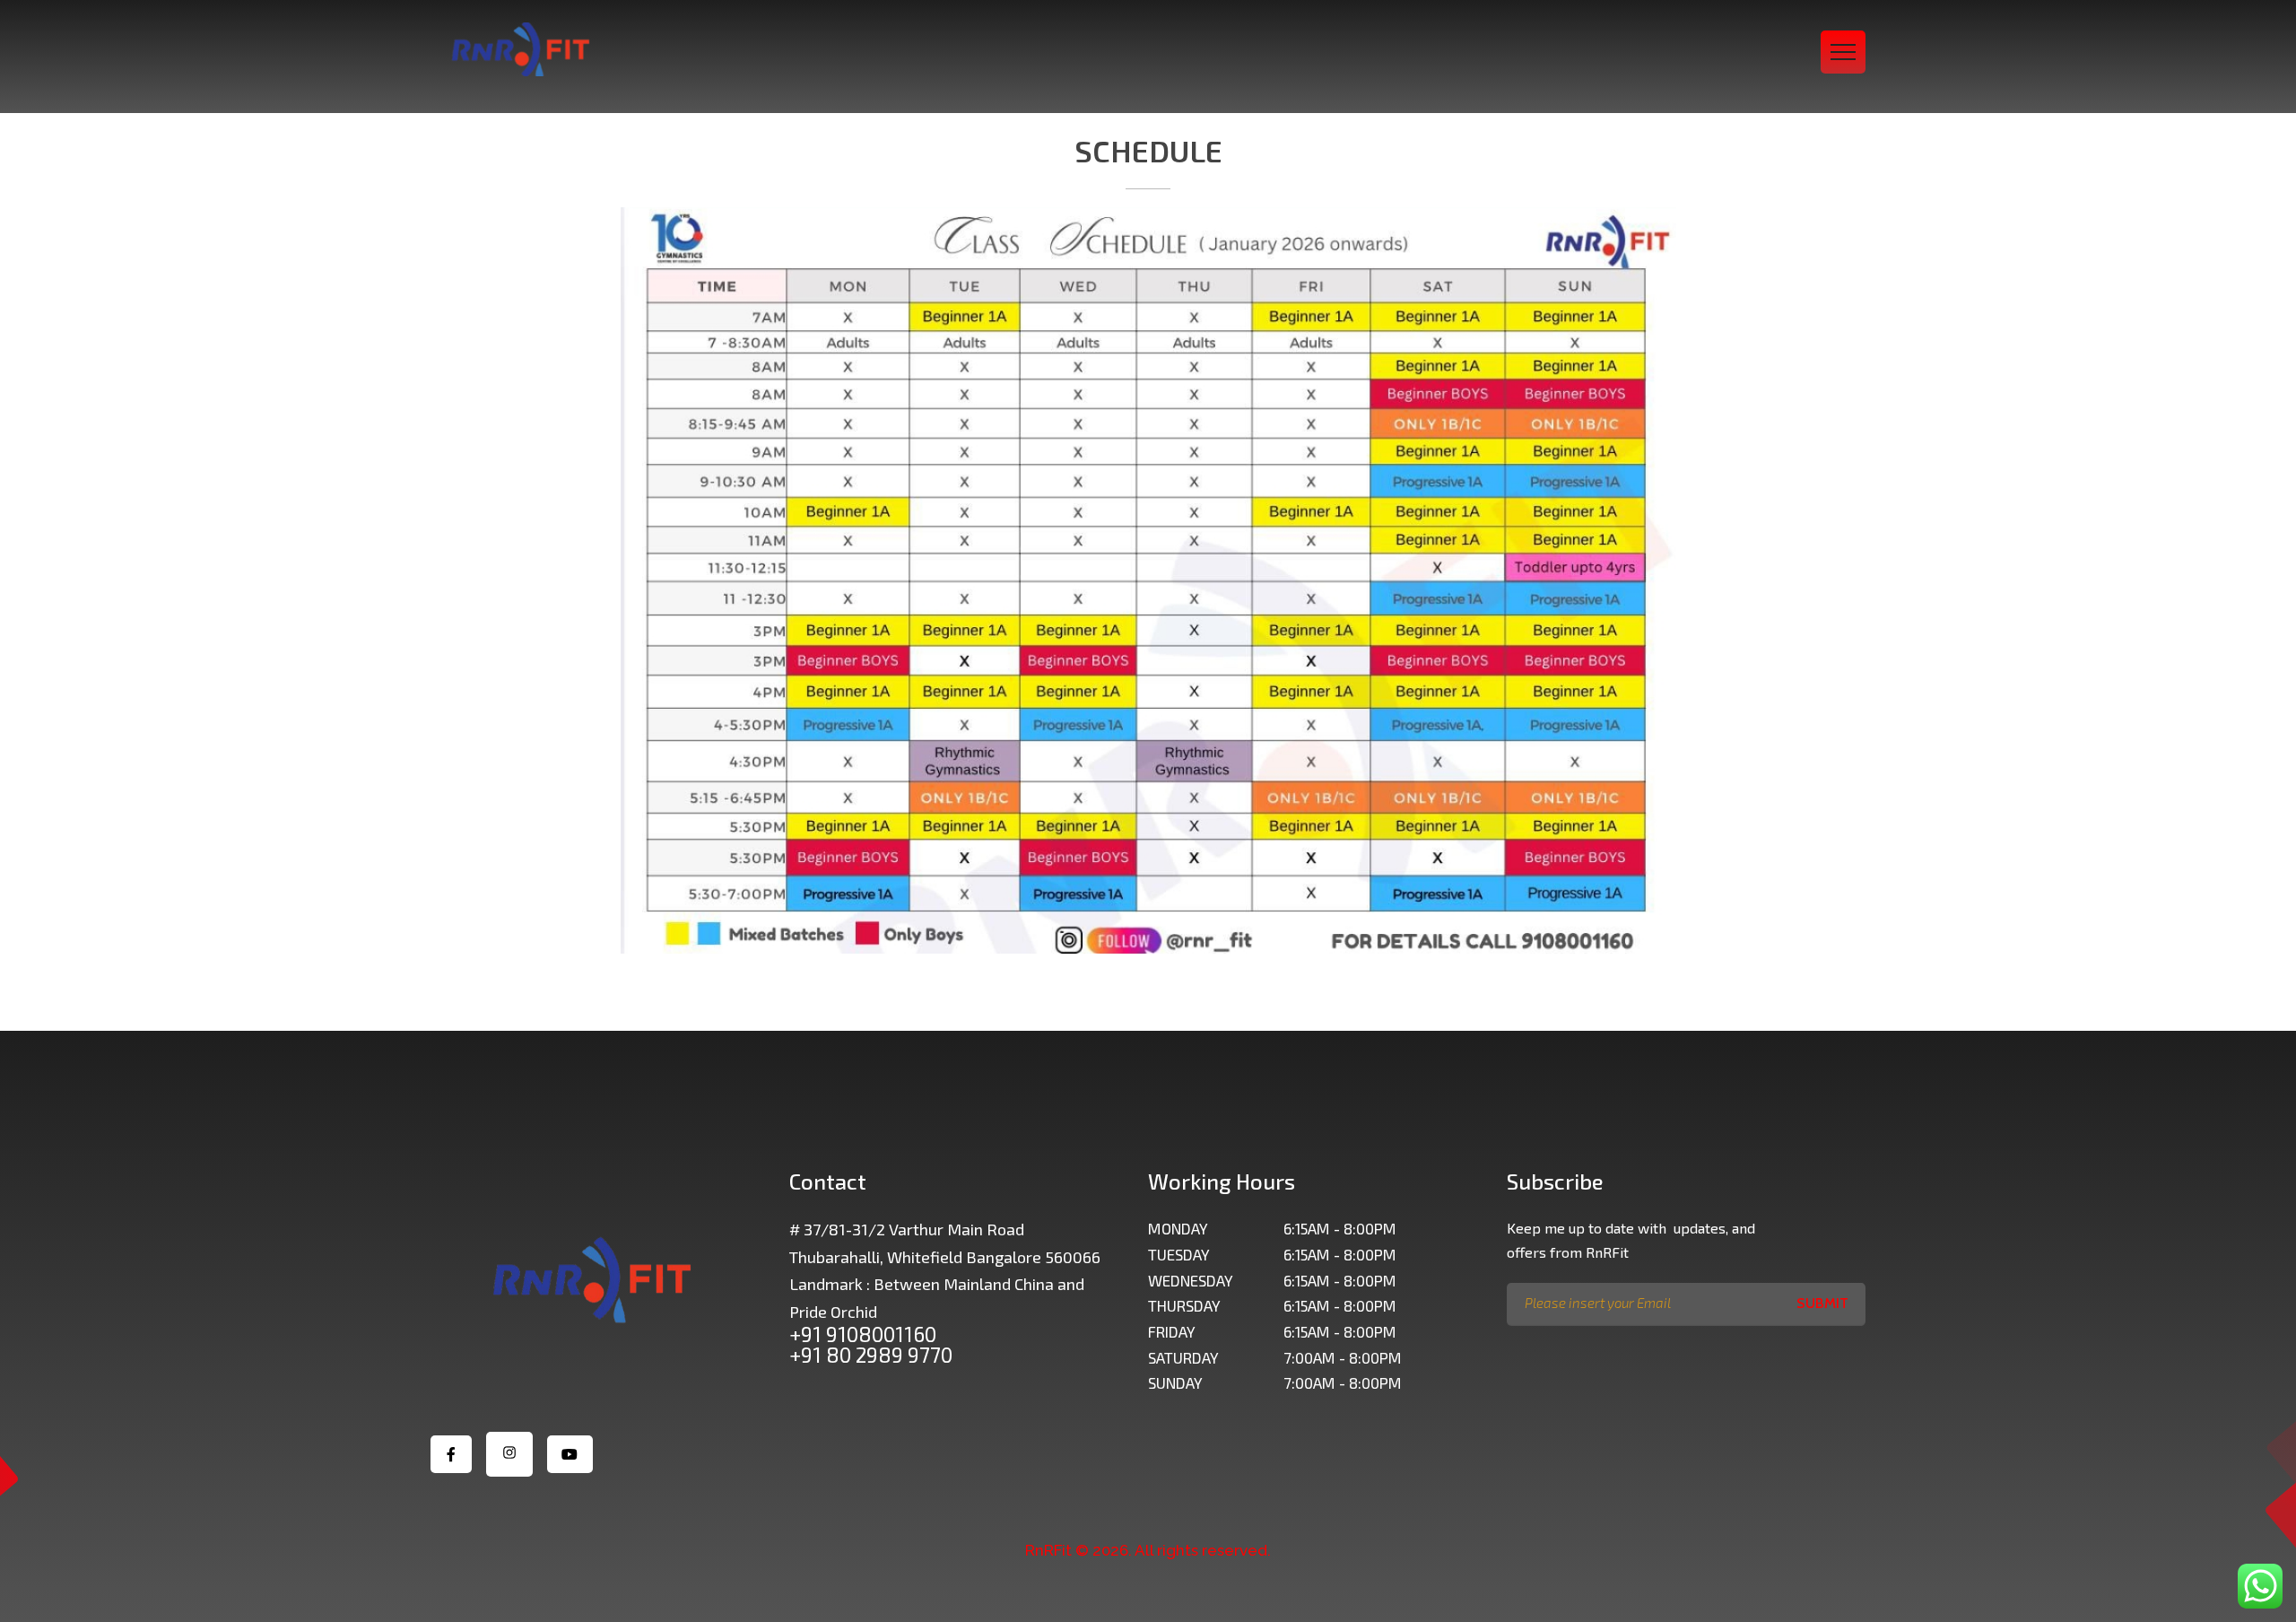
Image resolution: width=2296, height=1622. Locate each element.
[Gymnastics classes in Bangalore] (520, 49)
